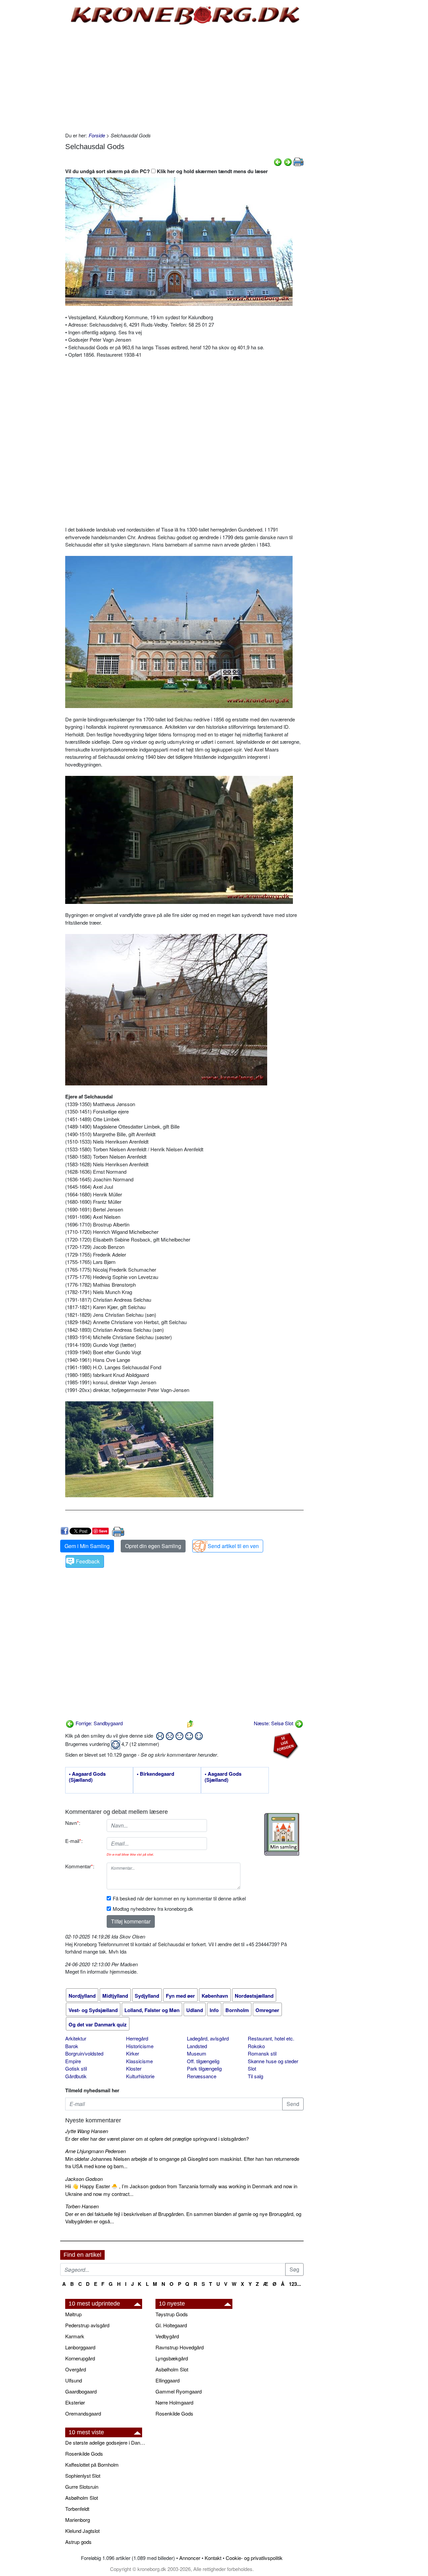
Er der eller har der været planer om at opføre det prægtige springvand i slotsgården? (157, 2139)
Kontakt (213, 2558)
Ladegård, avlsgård (208, 2038)
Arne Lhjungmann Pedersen (95, 2151)
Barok (72, 2046)
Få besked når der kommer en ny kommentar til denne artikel (179, 1898)
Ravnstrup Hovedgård (180, 2347)
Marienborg (78, 2520)
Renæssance (202, 2076)
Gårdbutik (76, 2076)
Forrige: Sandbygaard (98, 1723)
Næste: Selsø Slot (274, 1723)
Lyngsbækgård (172, 2358)
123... (295, 2284)
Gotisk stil (76, 2068)
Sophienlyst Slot (83, 2476)
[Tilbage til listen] (190, 1723)
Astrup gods (78, 2542)
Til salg (255, 2076)
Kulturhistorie (140, 2076)
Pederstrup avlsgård (87, 2325)
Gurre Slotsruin (82, 2487)
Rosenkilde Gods (174, 2413)
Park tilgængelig (204, 2068)
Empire (73, 2061)
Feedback (88, 1561)
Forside (97, 135)
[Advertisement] (32, 101)
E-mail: (74, 1841)
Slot (252, 2068)
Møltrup (73, 2314)
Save (103, 1531)
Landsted (197, 2046)
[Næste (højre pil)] (288, 161)
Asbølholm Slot (172, 2369)
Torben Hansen (82, 2206)
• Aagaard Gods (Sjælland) (87, 1777)
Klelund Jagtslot (82, 2531)
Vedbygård (167, 2336)
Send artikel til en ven (233, 1546)
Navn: (73, 1823)
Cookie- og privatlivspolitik (254, 2558)
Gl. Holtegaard (171, 2325)
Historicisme (140, 2046)
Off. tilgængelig (203, 2061)
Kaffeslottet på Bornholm (92, 2465)
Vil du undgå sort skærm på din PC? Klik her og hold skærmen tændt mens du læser (167, 171)
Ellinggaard (168, 2380)
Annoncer (190, 2558)
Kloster (134, 2068)
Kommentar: (80, 1866)
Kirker (133, 2053)
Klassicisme (139, 2061)
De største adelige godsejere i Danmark (107, 2442)
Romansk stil (262, 2053)
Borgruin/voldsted (84, 2053)
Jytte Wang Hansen (87, 2131)
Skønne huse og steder (273, 2061)
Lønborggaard (80, 2347)
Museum (197, 2053)
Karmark (75, 2336)
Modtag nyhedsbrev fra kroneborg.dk (153, 1909)
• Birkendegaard (155, 1774)
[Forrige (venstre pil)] (278, 161)
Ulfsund (74, 2380)
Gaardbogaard (81, 2391)
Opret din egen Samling (153, 1546)
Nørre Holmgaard (174, 2402)
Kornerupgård (80, 2358)
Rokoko (256, 2046)
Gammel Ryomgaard (179, 2391)
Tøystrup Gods (172, 2314)
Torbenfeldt (77, 2509)
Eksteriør (75, 2402)
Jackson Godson (84, 2179)
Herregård (137, 2038)
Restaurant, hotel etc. (271, 2038)
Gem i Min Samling (87, 1546)
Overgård (76, 2369)
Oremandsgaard (83, 2413)
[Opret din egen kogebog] (282, 1834)
